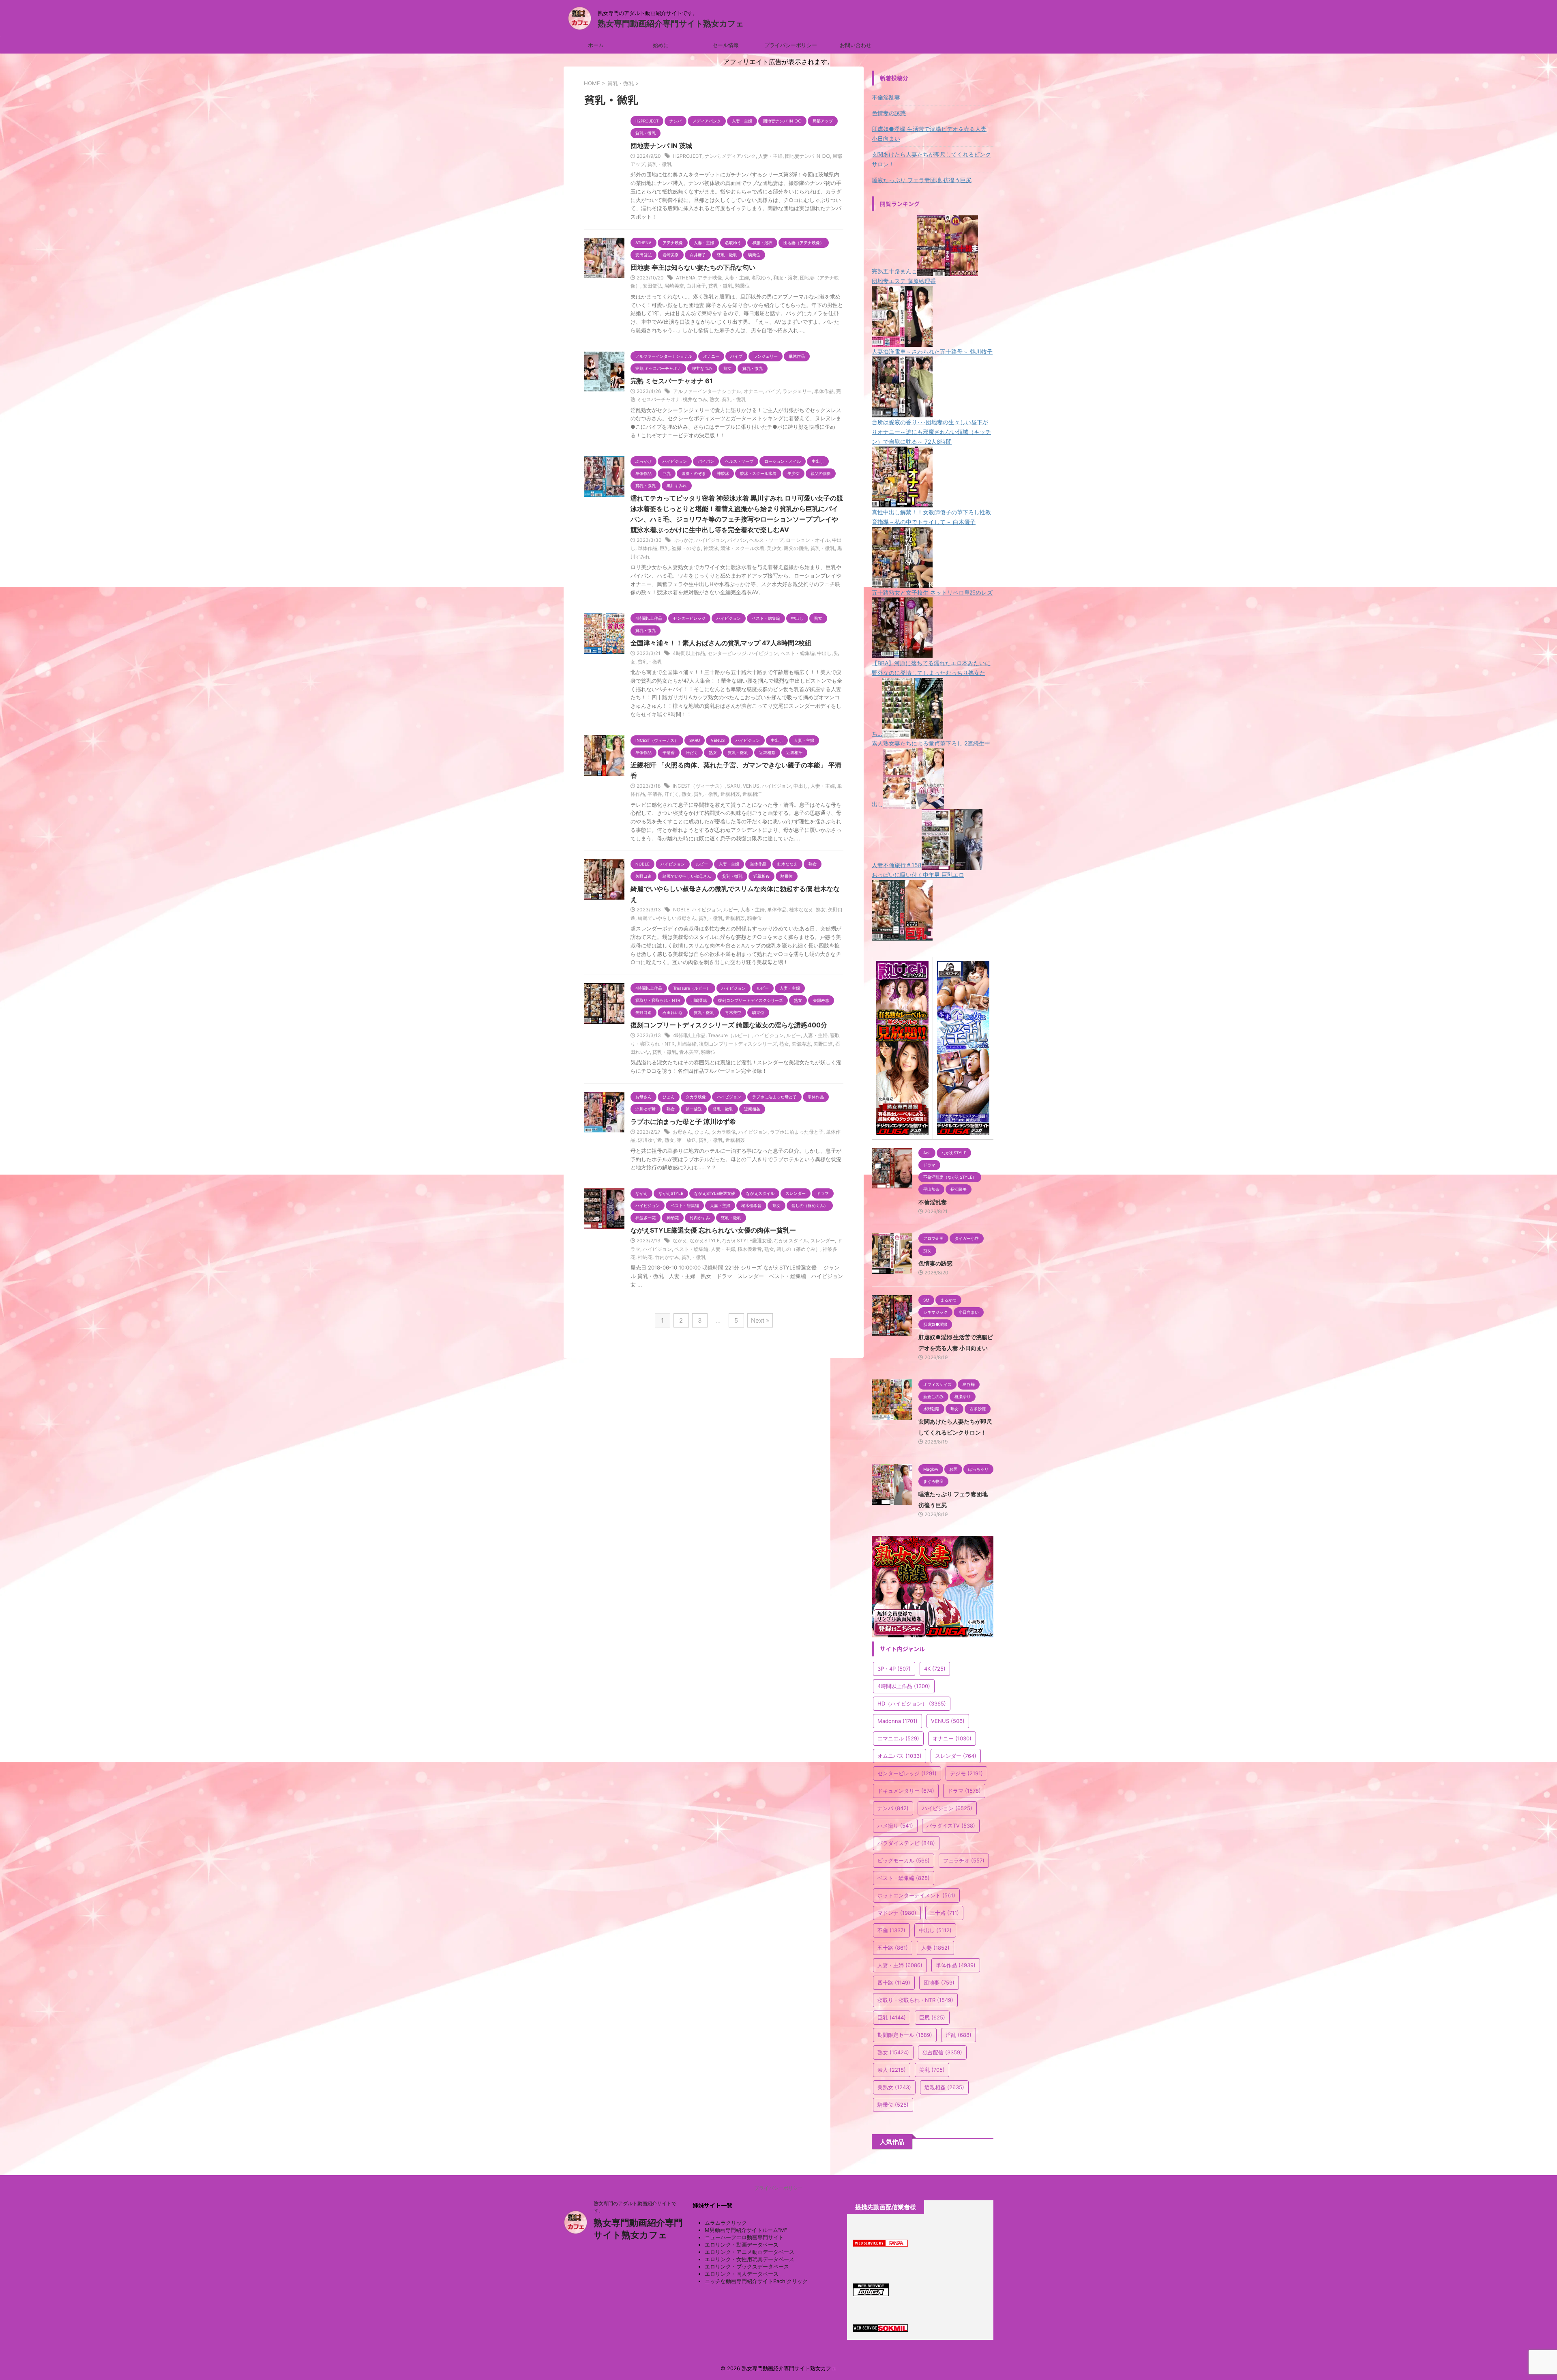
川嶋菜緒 (687, 1044)
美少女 (774, 548)
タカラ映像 (724, 1132)
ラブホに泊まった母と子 (797, 1132)
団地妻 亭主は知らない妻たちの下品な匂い (693, 267)
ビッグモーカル (904, 1860)
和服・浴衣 (785, 278)
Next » (760, 1320)
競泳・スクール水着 (742, 548)
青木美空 (689, 1052)
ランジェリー (797, 391)
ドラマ (964, 1791)
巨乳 (665, 548)
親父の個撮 (796, 548)
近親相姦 (730, 794)
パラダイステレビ (906, 1843)
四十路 (894, 1983)
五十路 (893, 1948)
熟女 (714, 399)
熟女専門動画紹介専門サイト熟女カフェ (671, 24)
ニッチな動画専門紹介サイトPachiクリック (756, 2281)
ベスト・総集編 (798, 653)
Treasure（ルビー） (730, 1035)
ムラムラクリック (726, 2223)
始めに (661, 45)
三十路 (944, 1913)
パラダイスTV (951, 1826)
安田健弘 (652, 286)
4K (935, 1669)
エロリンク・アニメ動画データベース (750, 2252)
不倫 (891, 1930)
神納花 (645, 1257)
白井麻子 (696, 286)
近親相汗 (752, 794)
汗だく (672, 794)
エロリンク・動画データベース (742, 2245)
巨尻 (932, 2017)
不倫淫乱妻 (886, 97)
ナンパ (712, 156)
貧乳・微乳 (660, 164)
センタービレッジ (727, 653)
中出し (824, 653)
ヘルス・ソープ (766, 540)
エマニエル (898, 1738)
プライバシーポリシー (791, 45)
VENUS (751, 786)
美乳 (932, 2070)
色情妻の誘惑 (889, 113)
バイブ (773, 391)
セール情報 (726, 45)
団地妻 (939, 1983)
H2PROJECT (688, 156)
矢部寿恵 (801, 1044)
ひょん (702, 1132)
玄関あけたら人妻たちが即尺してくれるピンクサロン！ (931, 159)
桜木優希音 (750, 1249)
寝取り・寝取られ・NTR (915, 2000)
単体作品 (824, 391)
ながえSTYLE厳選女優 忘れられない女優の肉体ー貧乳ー (713, 1230)
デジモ (966, 1773)
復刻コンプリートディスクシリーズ (738, 1044)
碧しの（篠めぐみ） (798, 1249)
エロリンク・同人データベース (742, 2274)
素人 (892, 2070)
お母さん (682, 1132)
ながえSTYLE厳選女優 (747, 1240)
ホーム (596, 45)
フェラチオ (964, 1860)
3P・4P (894, 1669)
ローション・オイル (808, 540)
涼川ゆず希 (650, 1140)
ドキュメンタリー (906, 1791)
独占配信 (942, 2052)
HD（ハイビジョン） (912, 1703)
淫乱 (959, 2035)
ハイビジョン (710, 540)
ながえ (680, 1240)
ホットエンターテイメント (916, 1895)
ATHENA (686, 278)
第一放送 (686, 1140)
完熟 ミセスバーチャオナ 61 (672, 381)
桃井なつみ (695, 399)
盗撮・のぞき (686, 548)
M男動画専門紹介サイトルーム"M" (746, 2230)
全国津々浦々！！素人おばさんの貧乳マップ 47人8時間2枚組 (721, 643)
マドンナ (897, 1913)
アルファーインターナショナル (707, 391)
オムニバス (900, 1756)
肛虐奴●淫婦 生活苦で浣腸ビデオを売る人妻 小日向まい (929, 134)
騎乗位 (742, 286)
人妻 (935, 1948)
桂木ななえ (801, 910)
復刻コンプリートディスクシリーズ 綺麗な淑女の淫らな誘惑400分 (729, 1025)
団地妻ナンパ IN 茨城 (661, 146)
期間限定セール (905, 2035)
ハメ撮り (895, 1826)
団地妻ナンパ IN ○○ (807, 156)
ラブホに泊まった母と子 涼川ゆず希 (683, 1121)
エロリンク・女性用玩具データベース (750, 2259)
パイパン (737, 540)
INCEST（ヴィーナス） (699, 786)
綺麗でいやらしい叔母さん (667, 918)
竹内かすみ (667, 1257)
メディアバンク (739, 156)
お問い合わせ (856, 45)
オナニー (753, 391)
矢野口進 (823, 1044)
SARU (734, 786)
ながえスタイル (791, 1240)
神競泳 (711, 548)
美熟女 (894, 2087)
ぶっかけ (684, 540)
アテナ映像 (710, 278)
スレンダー (823, 1240)
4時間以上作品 (689, 653)
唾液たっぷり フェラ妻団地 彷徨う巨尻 (922, 180)
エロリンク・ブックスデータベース (747, 2266)
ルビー (731, 910)
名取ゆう (761, 278)
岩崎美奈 (674, 286)
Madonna (898, 1721)
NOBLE (681, 910)
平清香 (655, 794)
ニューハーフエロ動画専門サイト (744, 2237)
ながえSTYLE (705, 1240)
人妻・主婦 (770, 156)
